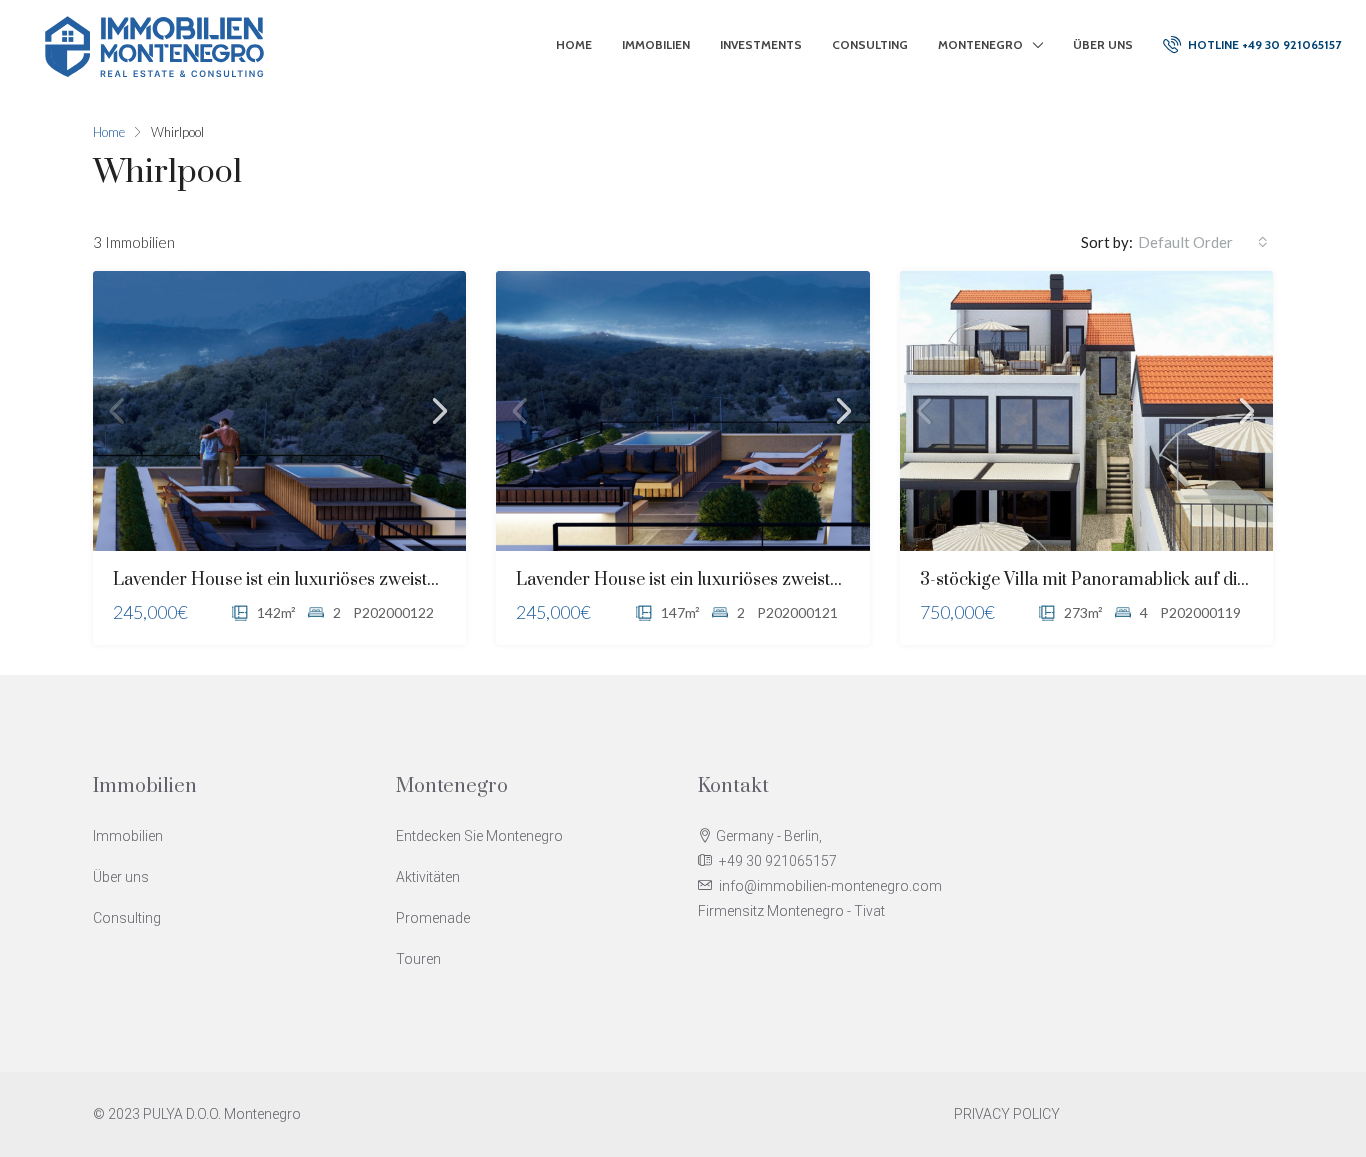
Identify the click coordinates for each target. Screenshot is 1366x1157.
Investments (761, 44)
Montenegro (980, 44)
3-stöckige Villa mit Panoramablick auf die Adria (1106, 580)
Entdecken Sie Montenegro (479, 836)
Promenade (433, 918)
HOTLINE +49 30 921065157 (1263, 44)
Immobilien (656, 44)
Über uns (1103, 44)
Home (574, 44)
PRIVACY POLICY (1007, 1114)
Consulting (870, 44)
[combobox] (1203, 242)
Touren (418, 959)
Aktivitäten (428, 877)
